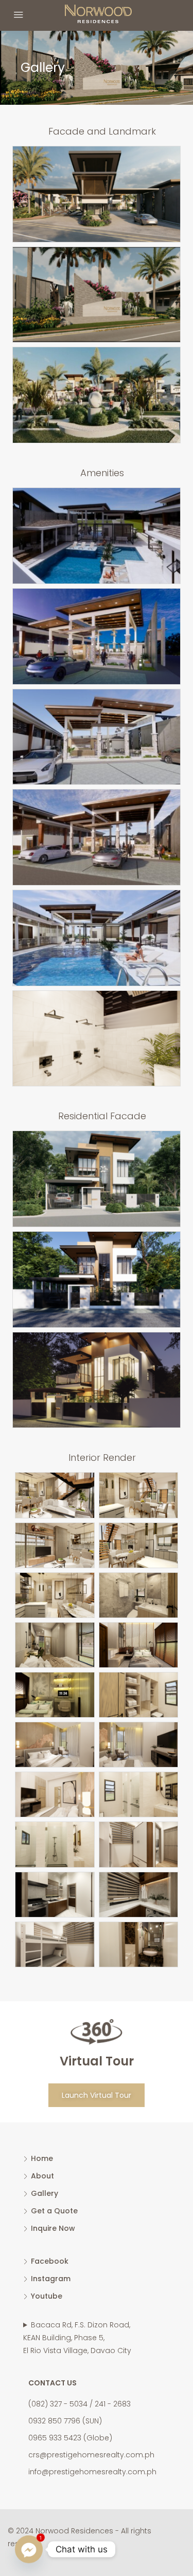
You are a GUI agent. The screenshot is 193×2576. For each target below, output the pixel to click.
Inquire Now (53, 2228)
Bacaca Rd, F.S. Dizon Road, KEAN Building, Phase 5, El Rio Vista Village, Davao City (77, 2338)
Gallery (45, 2193)
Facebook (50, 2261)
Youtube (47, 2296)
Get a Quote (54, 2211)
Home (42, 2158)
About (42, 2176)
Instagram (51, 2279)
